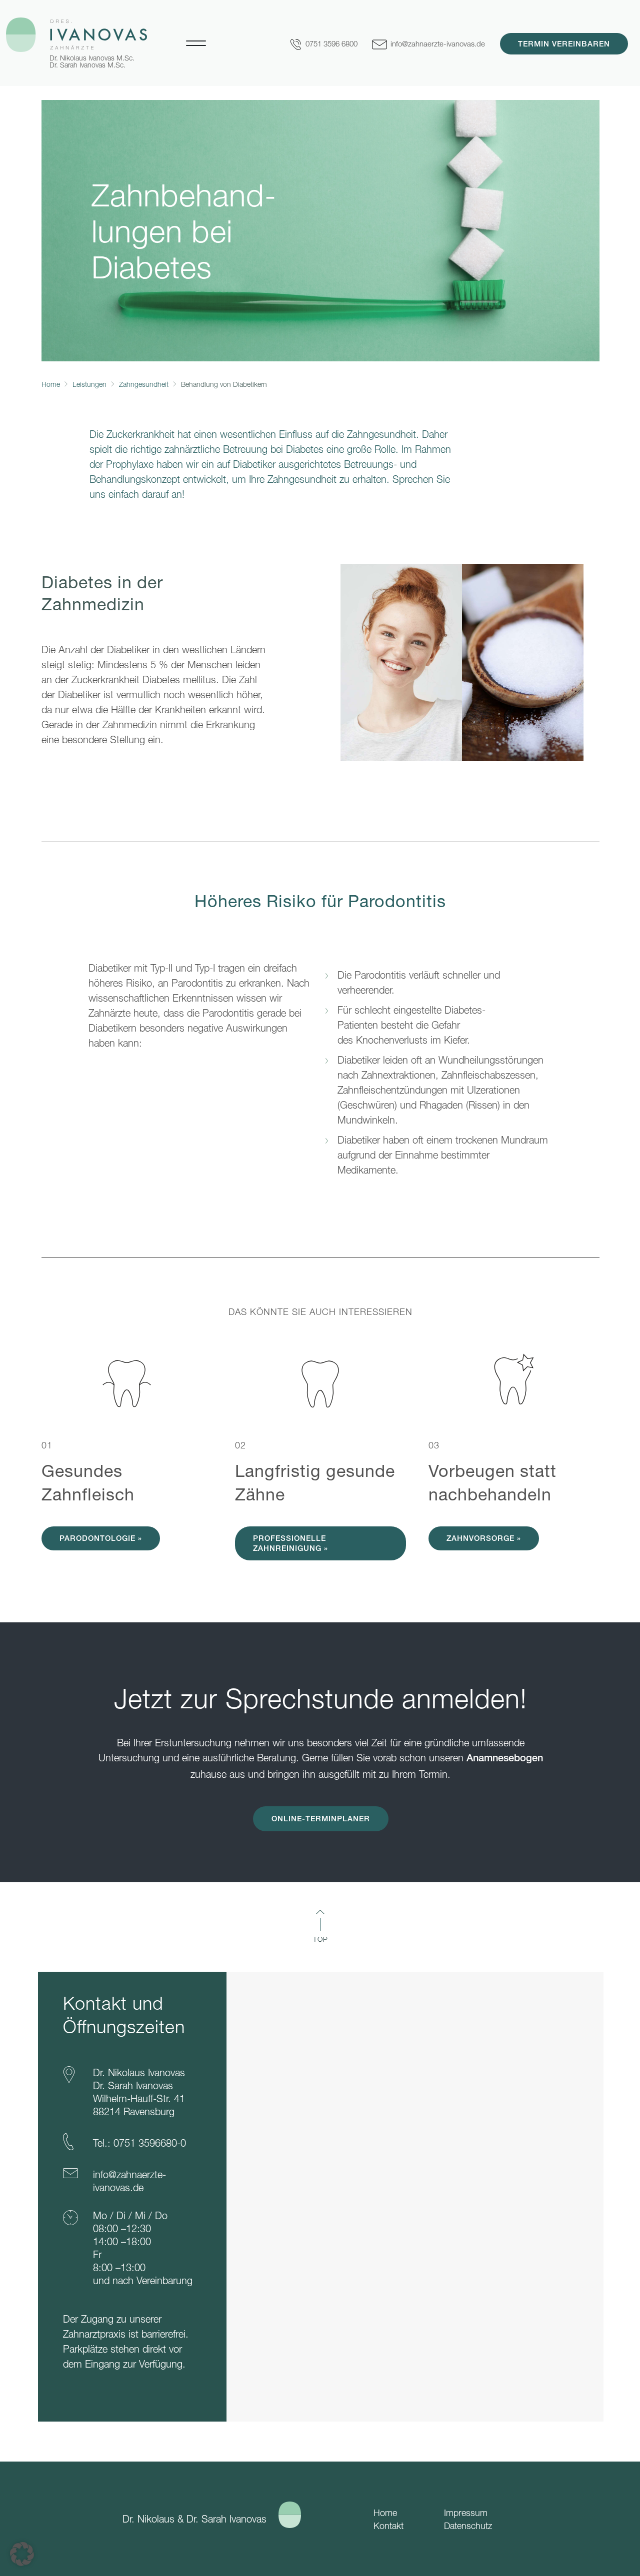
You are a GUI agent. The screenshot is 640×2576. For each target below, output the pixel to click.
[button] (22, 2554)
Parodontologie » (101, 1539)
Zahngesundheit (144, 384)
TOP (320, 1939)
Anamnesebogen (505, 1759)
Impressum (466, 2513)
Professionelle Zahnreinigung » (290, 1544)
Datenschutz (468, 2526)
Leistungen (89, 384)
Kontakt (388, 2526)
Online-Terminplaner (321, 1820)
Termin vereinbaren (564, 45)
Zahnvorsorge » (484, 1539)
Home (51, 384)
